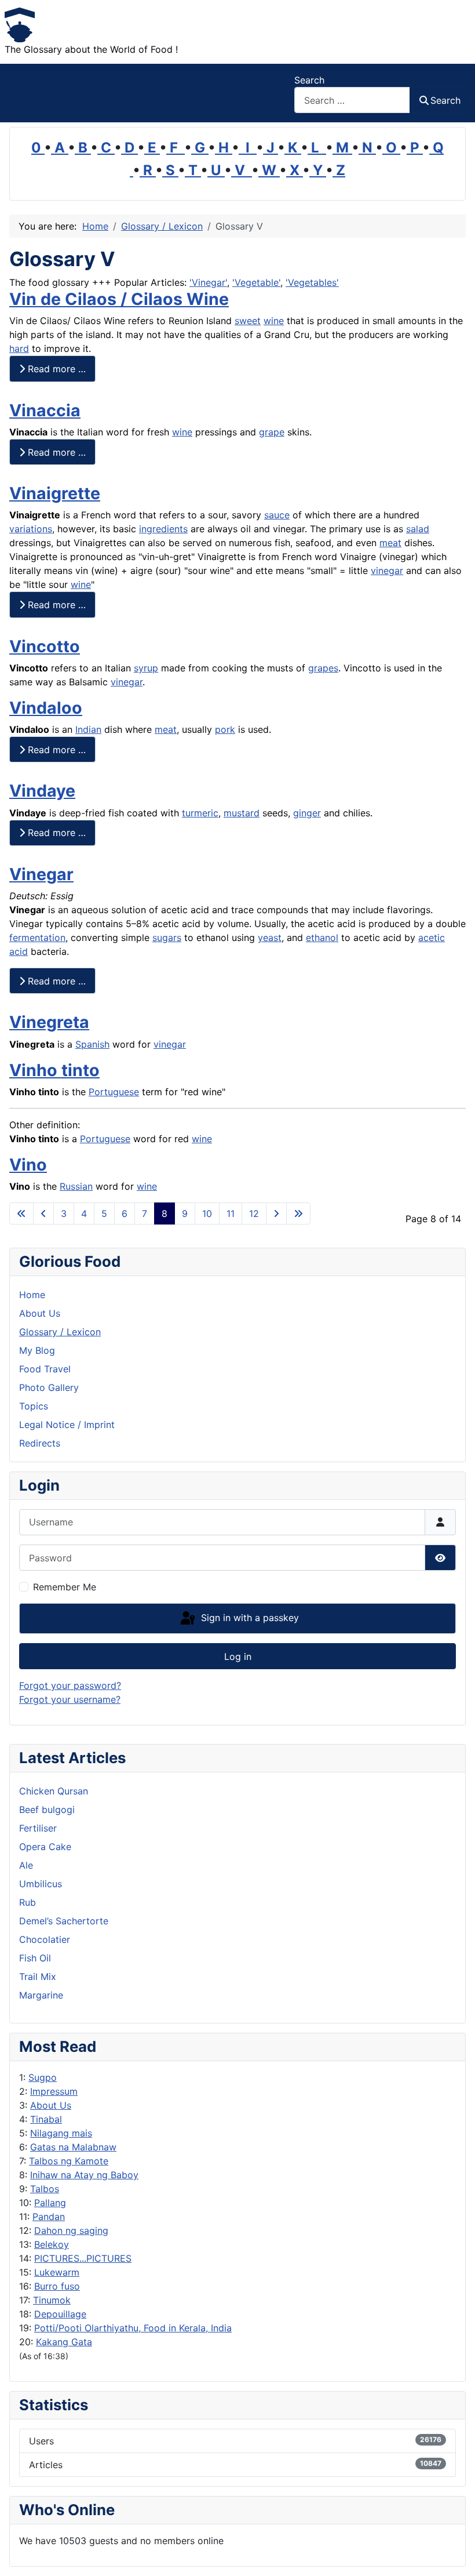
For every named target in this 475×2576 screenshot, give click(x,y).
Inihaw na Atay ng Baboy (84, 2175)
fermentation (37, 938)
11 (231, 1213)
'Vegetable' (256, 282)
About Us (51, 2105)
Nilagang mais (61, 2133)
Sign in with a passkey (249, 1618)
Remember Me (65, 1587)
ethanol (322, 938)
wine (274, 321)
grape (272, 432)
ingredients (163, 529)
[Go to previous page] (43, 1213)
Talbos (45, 2189)
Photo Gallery (49, 1387)
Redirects (40, 1443)
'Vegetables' (312, 282)
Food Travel (45, 1369)
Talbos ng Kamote (69, 2161)
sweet (248, 321)
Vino (28, 1165)
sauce (277, 515)
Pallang (50, 2203)
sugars (167, 938)
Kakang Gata (64, 2342)
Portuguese (114, 1092)
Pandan (49, 2217)
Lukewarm (57, 2272)
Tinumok (52, 2300)
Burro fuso (57, 2286)
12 (254, 1213)
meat (390, 543)
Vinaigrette (55, 493)
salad (418, 529)
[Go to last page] (298, 1213)
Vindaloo (46, 708)
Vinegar (41, 874)
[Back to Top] (455, 2555)
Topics (34, 1406)
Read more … (55, 369)
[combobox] (352, 100)
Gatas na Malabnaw (73, 2147)
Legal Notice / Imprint (67, 1425)
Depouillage (60, 2314)
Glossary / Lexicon (60, 1332)
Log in (238, 1656)
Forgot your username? (70, 1699)
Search (309, 80)
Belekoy (52, 2244)
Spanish (92, 1044)
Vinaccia (45, 410)
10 (207, 1213)
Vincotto (45, 646)
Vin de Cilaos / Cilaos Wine (119, 299)
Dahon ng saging (71, 2230)
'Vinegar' (208, 282)
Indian (88, 729)
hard (19, 348)
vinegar (387, 571)
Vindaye (42, 791)
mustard (242, 813)
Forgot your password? (70, 1685)
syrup (146, 668)
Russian (76, 1186)
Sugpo (43, 2077)
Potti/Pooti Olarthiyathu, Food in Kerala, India (133, 2328)
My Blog (37, 1350)
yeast (270, 938)
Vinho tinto (54, 1070)
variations (31, 529)
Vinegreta (49, 1022)
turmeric (200, 813)
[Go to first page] (21, 1213)
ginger (307, 813)
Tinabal (46, 2119)
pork (225, 729)
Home (32, 1295)
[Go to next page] (276, 1213)
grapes (323, 668)
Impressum (54, 2091)
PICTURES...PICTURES (83, 2258)
